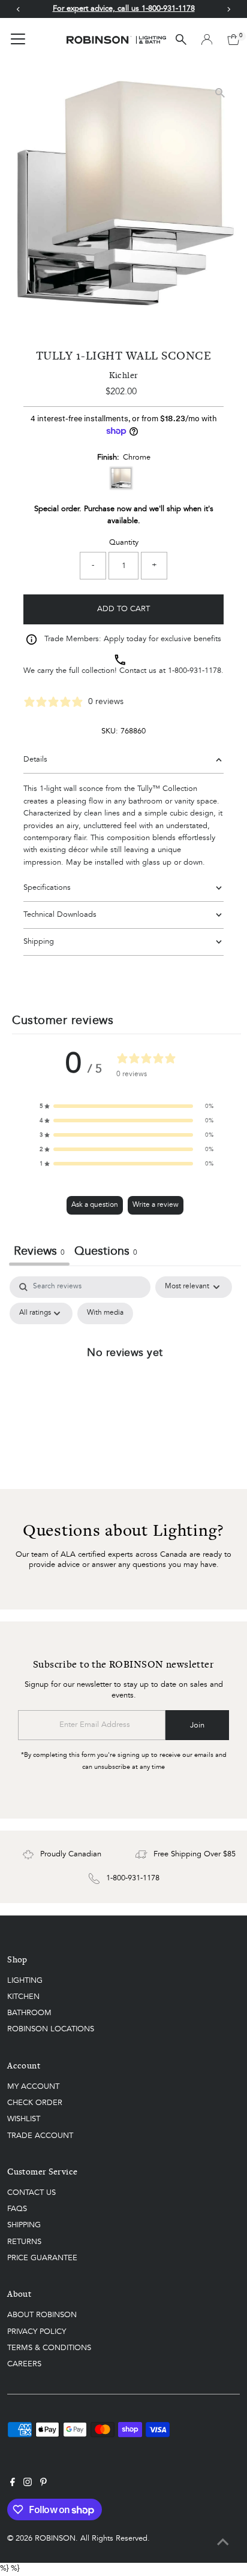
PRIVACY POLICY (37, 2332)
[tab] (106, 1253)
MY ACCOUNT (33, 2087)
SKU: (110, 731)
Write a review (156, 1205)
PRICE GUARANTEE (42, 2258)
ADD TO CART (123, 609)
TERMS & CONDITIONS (49, 2348)
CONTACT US (31, 2193)
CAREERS (24, 2364)
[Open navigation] (18, 40)
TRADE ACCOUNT (40, 2136)
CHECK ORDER (35, 2103)
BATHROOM (29, 2013)
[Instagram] (28, 2484)
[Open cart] (234, 40)
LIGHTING (25, 1981)
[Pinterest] (43, 2484)
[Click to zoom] (220, 93)
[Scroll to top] (223, 2543)
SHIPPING (24, 2225)
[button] (126, 1106)
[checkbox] (105, 1313)
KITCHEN (23, 1997)
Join (197, 1725)
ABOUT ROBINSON (42, 2315)
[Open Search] (181, 40)
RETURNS (24, 2242)
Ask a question (95, 1205)
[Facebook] (13, 2484)
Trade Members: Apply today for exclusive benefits (133, 639)
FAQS (17, 2209)
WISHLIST (24, 2119)
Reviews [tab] (39, 1252)
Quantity (124, 543)
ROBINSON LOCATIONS (51, 2029)
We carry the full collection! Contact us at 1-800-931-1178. (123, 671)
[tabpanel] (125, 1379)
